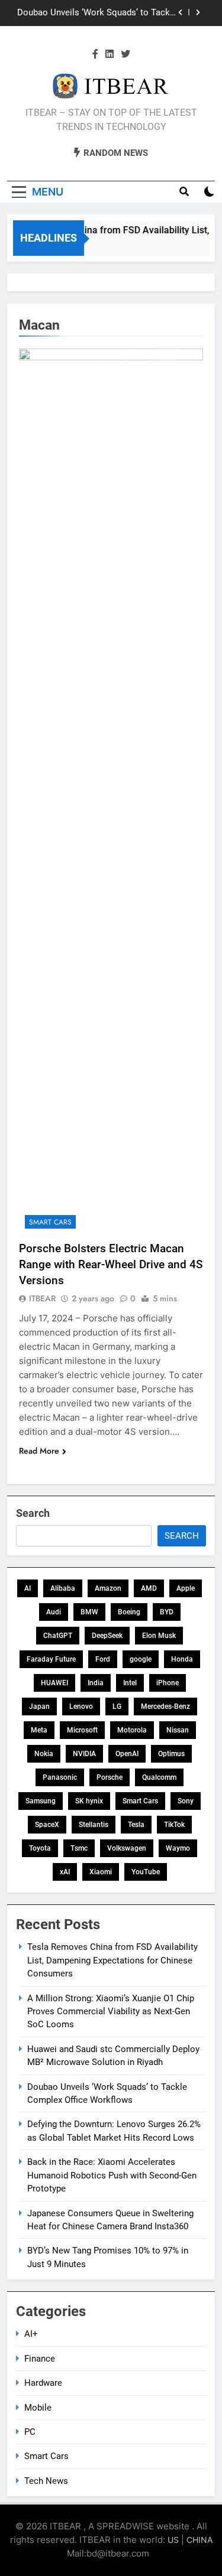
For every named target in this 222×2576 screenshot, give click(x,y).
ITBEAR (42, 1298)
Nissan (178, 1730)
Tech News (46, 2481)
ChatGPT (58, 1636)
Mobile (38, 2408)
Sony (186, 1801)
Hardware (43, 2383)
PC (30, 2432)
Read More (39, 1451)
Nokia (44, 1754)
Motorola (132, 1730)
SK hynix (89, 1801)
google (141, 1659)
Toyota (40, 1848)
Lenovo (81, 1707)
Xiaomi (101, 1872)
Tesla (136, 1825)
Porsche (110, 1777)
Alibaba (63, 1588)
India (96, 1683)
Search (33, 1513)
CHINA (200, 2540)
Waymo (178, 1848)
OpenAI (127, 1754)
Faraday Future (51, 1659)
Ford (103, 1659)
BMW (89, 1612)
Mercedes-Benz (165, 1707)
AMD (149, 1588)
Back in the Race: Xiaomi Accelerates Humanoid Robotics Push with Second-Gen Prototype (112, 2175)
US (173, 2540)
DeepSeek (107, 1636)
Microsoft (82, 1730)
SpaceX (47, 1825)
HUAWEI (54, 1683)
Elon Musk (159, 1636)
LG (117, 1707)
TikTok (174, 1825)
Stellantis (94, 1825)
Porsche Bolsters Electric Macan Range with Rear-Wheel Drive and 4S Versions (111, 1264)
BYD (167, 1612)
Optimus (171, 1754)
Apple (186, 1588)
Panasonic (60, 1777)
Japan (39, 1707)
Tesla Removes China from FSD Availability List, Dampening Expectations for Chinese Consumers (112, 1960)
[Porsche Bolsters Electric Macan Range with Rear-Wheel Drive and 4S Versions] (111, 792)
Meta (39, 1730)
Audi (54, 1612)
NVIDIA (84, 1754)
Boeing (129, 1612)
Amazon (108, 1588)
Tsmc (79, 1848)
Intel (130, 1683)
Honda (182, 1659)
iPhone (168, 1683)
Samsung (41, 1801)
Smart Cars (50, 1222)
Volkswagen (127, 1848)
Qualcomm (159, 1777)
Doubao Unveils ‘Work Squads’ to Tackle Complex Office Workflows (97, 13)
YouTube (146, 1872)
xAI (65, 1872)
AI (28, 1588)
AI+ (31, 2334)
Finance (40, 2359)
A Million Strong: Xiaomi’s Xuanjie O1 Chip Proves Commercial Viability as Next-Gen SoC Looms (111, 2012)
